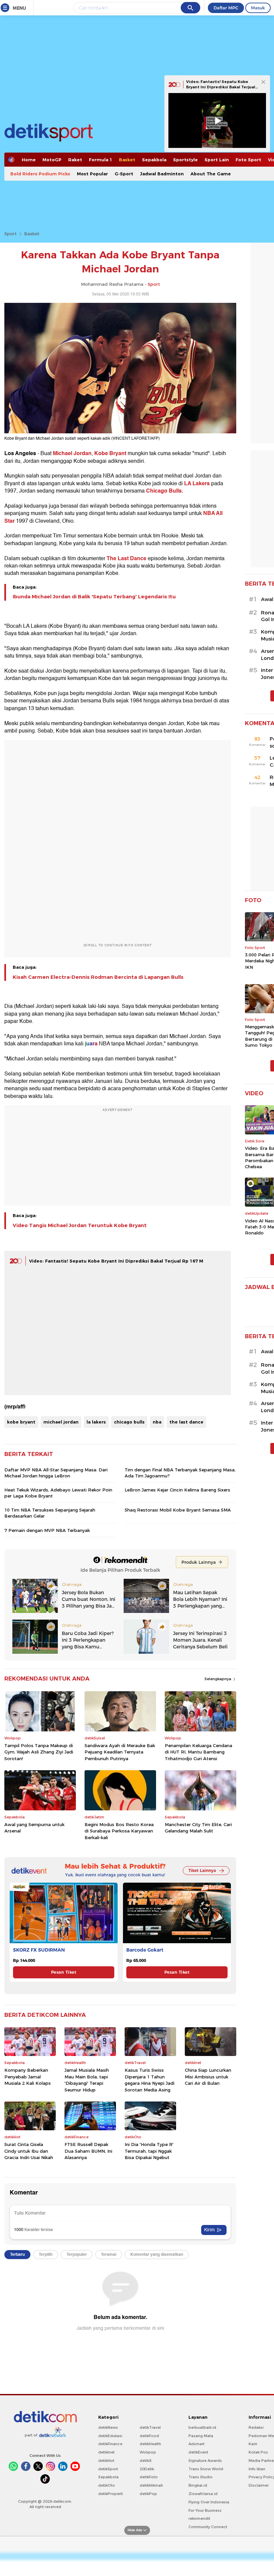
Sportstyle (185, 160)
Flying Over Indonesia (209, 2502)
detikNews (108, 2427)
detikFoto (149, 2477)
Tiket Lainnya (202, 1870)
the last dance (186, 1422)
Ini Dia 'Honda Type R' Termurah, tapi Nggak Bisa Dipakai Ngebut (149, 2151)
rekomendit (199, 2518)
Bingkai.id (198, 2485)
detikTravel (150, 2427)
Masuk (258, 8)
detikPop (148, 2494)
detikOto (107, 2485)
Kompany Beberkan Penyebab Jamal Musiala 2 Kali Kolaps (28, 2077)
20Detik (147, 2469)
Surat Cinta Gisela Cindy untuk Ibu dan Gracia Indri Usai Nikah (29, 2151)
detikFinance (110, 2444)
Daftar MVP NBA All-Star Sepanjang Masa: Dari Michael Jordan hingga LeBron (56, 1473)
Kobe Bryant (110, 453)
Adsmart (196, 2444)
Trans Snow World (206, 2469)
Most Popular (92, 174)
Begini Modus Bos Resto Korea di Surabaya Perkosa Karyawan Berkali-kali (119, 1831)
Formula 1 (101, 160)
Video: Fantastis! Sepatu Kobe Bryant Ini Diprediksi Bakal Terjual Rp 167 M (116, 1261)
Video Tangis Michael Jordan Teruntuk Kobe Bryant (80, 1225)
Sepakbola (154, 160)
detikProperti (111, 2494)
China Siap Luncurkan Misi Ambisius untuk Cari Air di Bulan (208, 2077)
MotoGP (52, 160)
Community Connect (208, 2527)
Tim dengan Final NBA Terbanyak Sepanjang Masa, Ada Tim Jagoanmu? (180, 1473)
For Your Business (205, 2510)
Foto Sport (248, 160)
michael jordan (61, 1422)
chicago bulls (129, 1422)
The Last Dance (126, 559)
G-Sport (124, 174)
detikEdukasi (110, 2436)
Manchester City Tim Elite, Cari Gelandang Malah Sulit (198, 1828)
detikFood (149, 2436)
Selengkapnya (218, 1679)
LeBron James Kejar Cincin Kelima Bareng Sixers (177, 1490)
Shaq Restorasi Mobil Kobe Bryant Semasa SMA (178, 1510)
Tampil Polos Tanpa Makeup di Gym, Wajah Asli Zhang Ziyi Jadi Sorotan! (39, 1752)
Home (29, 160)
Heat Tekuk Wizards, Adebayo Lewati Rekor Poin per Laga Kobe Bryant (58, 1493)
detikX (146, 2461)
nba (157, 1422)
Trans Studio (200, 2477)
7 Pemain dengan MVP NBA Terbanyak (47, 1530)
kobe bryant (21, 1422)
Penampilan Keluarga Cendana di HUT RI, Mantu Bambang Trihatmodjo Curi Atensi (198, 1752)
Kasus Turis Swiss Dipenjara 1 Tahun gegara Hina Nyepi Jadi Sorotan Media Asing (150, 2080)
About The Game (211, 174)
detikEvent (198, 2452)
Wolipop (148, 2452)
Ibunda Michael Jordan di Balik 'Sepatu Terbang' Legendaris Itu (94, 597)
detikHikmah (151, 2485)
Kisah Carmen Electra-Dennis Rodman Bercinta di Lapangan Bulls (98, 977)
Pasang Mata (201, 2436)
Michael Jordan (72, 453)
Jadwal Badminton (162, 174)
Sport (11, 234)
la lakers (96, 1422)
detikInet (106, 2452)
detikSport (108, 2469)
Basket (127, 160)
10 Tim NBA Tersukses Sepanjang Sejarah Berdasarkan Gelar (50, 1513)
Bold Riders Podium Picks (40, 174)
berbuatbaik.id (202, 2427)
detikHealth (150, 2444)
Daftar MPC (226, 8)
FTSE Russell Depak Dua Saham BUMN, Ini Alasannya (88, 2151)
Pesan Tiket (64, 1972)
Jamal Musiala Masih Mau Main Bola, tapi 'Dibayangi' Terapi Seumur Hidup (87, 2080)
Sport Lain (217, 160)
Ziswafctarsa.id (203, 2494)
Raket (75, 160)
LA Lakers (197, 484)
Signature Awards (205, 2461)
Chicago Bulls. (165, 491)
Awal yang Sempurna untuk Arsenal (34, 1828)
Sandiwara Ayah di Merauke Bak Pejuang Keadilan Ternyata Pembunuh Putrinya (120, 1752)
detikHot (106, 2461)
